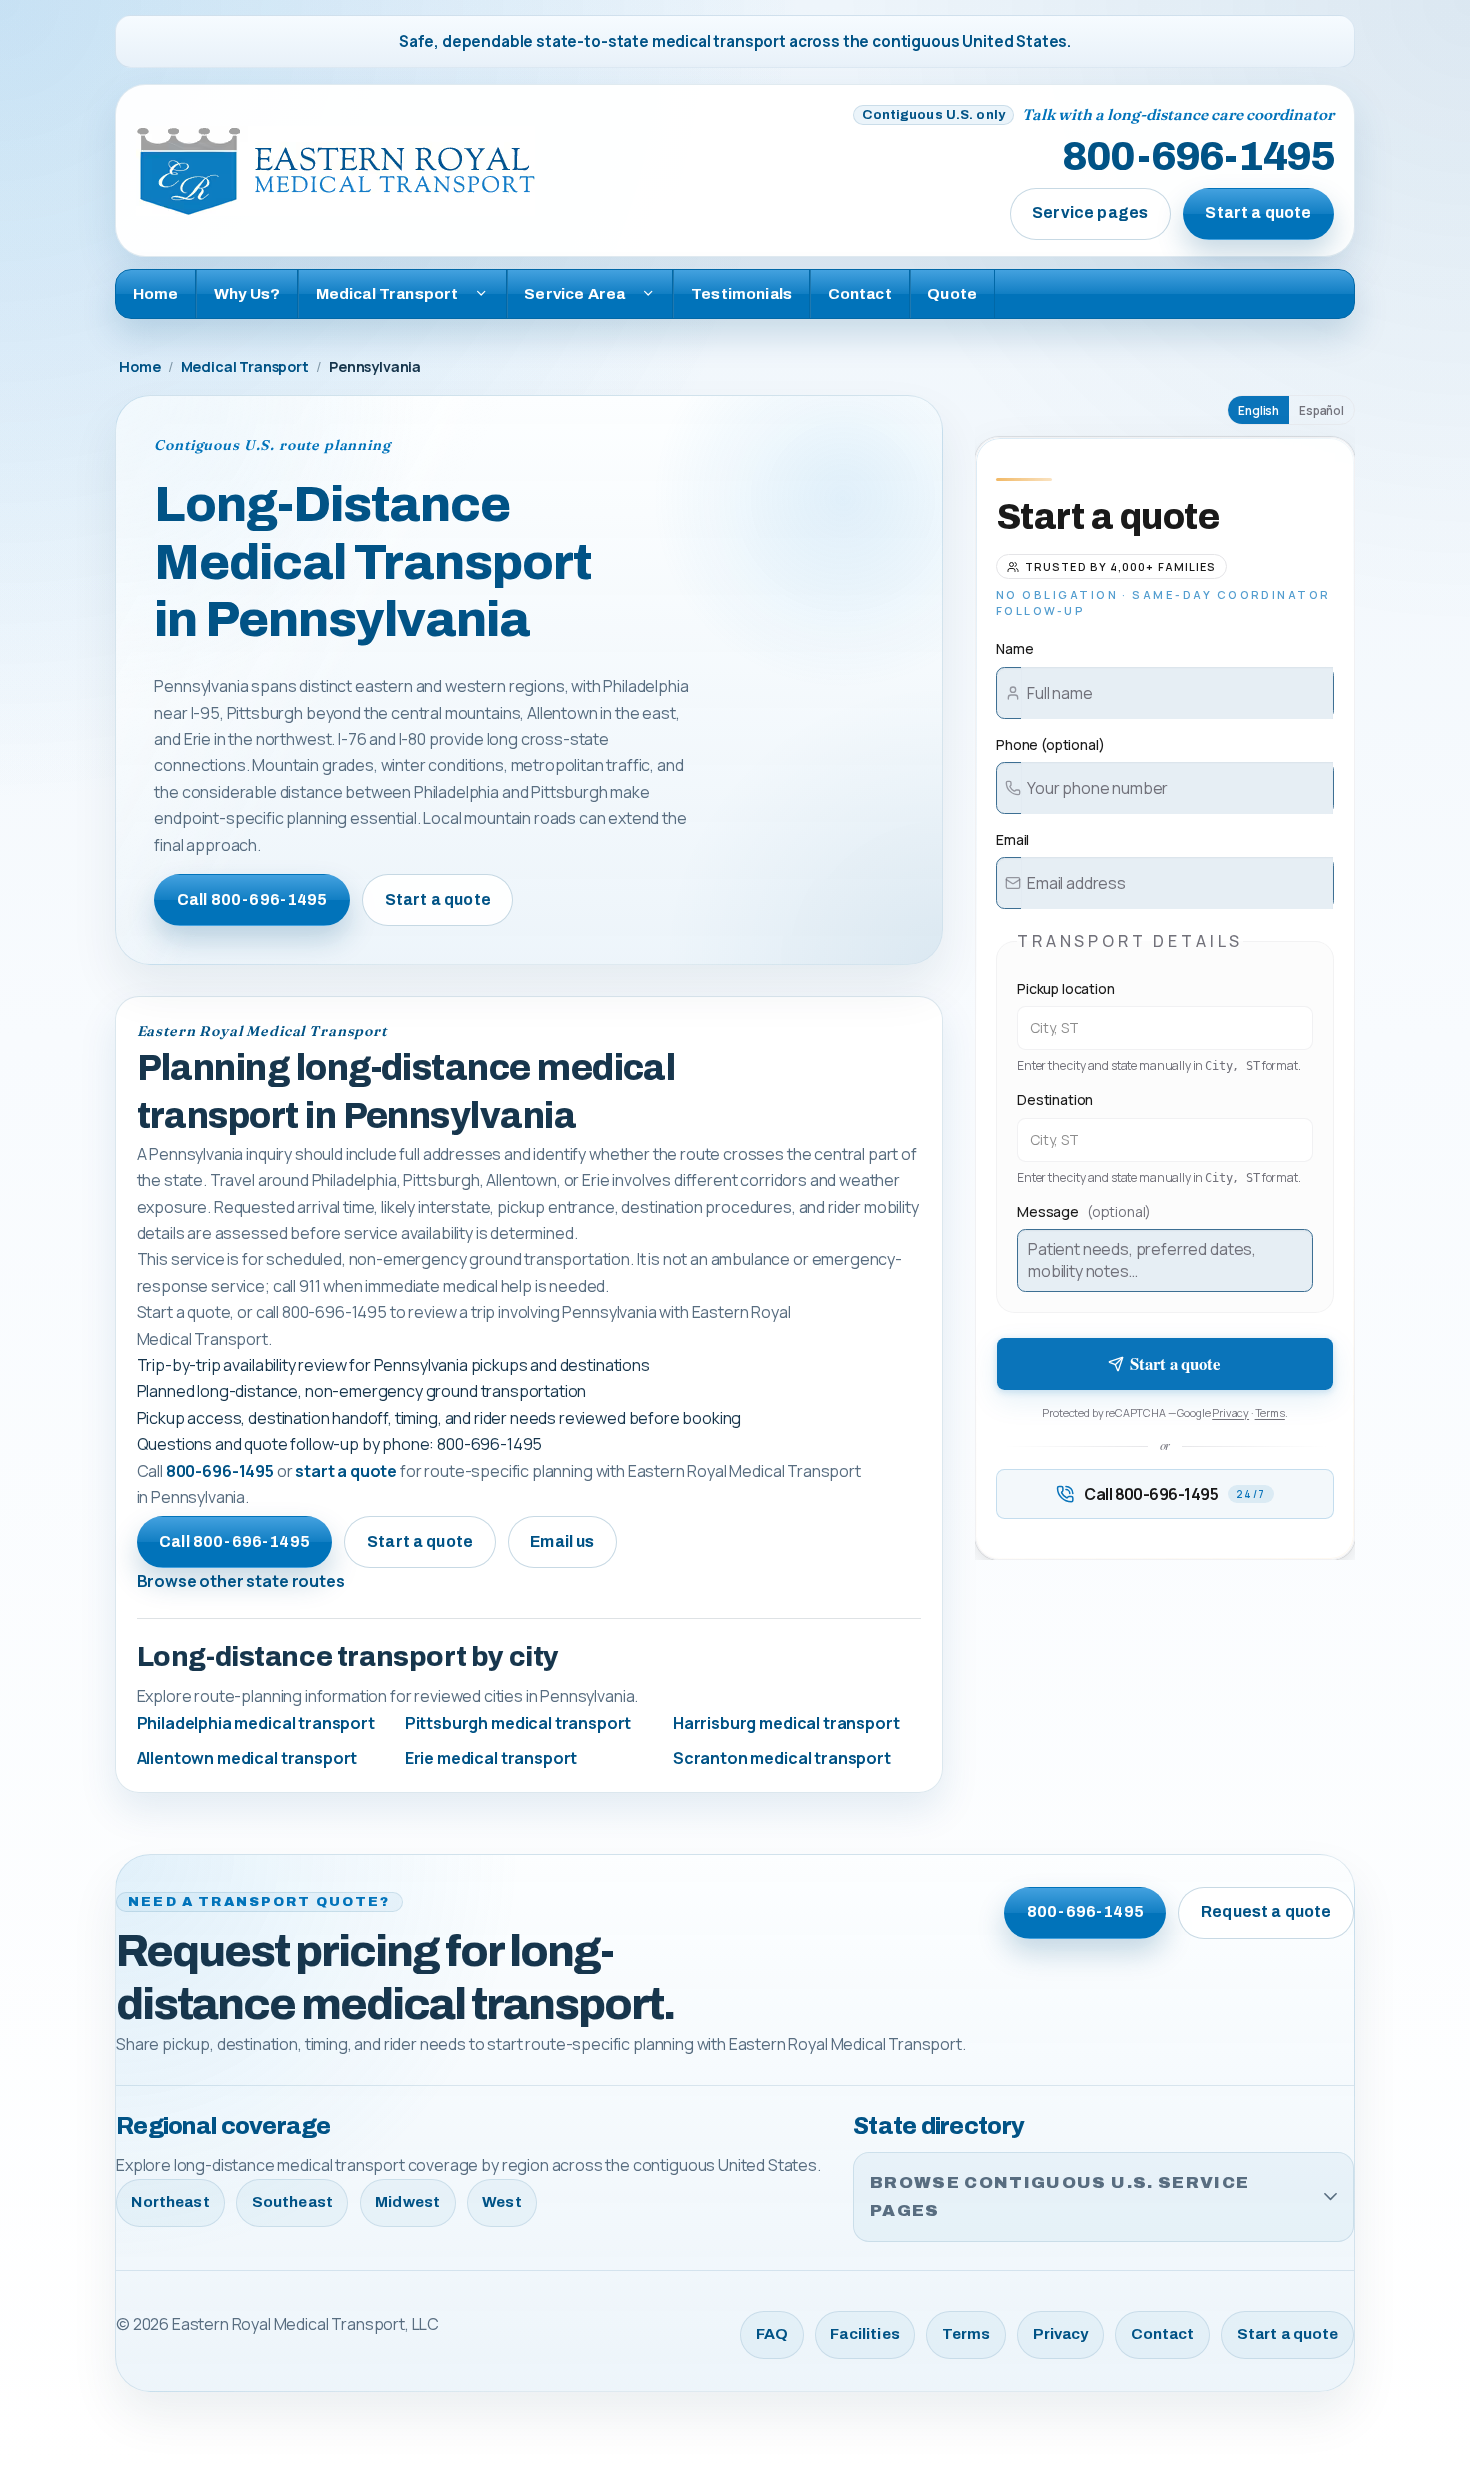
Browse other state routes (241, 1581)
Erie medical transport (491, 1758)
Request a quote (1266, 1911)
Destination (1055, 1099)
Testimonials (741, 293)
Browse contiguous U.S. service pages (1059, 2196)
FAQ (772, 2334)
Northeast (170, 2202)
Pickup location (1066, 988)
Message (1084, 1211)
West (502, 2202)
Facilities (865, 2334)
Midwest (407, 2202)
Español (1321, 410)
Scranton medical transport (782, 1758)
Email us (562, 1541)
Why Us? (247, 293)
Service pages (1090, 212)
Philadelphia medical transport (256, 1723)
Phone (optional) (1050, 744)
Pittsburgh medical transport (518, 1723)
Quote (952, 293)
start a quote (346, 1471)
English (1258, 410)
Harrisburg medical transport (786, 1723)
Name (1014, 648)
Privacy (1230, 1412)
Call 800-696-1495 (252, 899)
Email (1012, 839)
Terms (1270, 1412)
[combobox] (1165, 1028)
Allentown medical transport (247, 1758)
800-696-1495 (1198, 158)
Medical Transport (245, 366)
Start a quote (1258, 212)
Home (156, 293)
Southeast (292, 2202)
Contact (860, 293)
